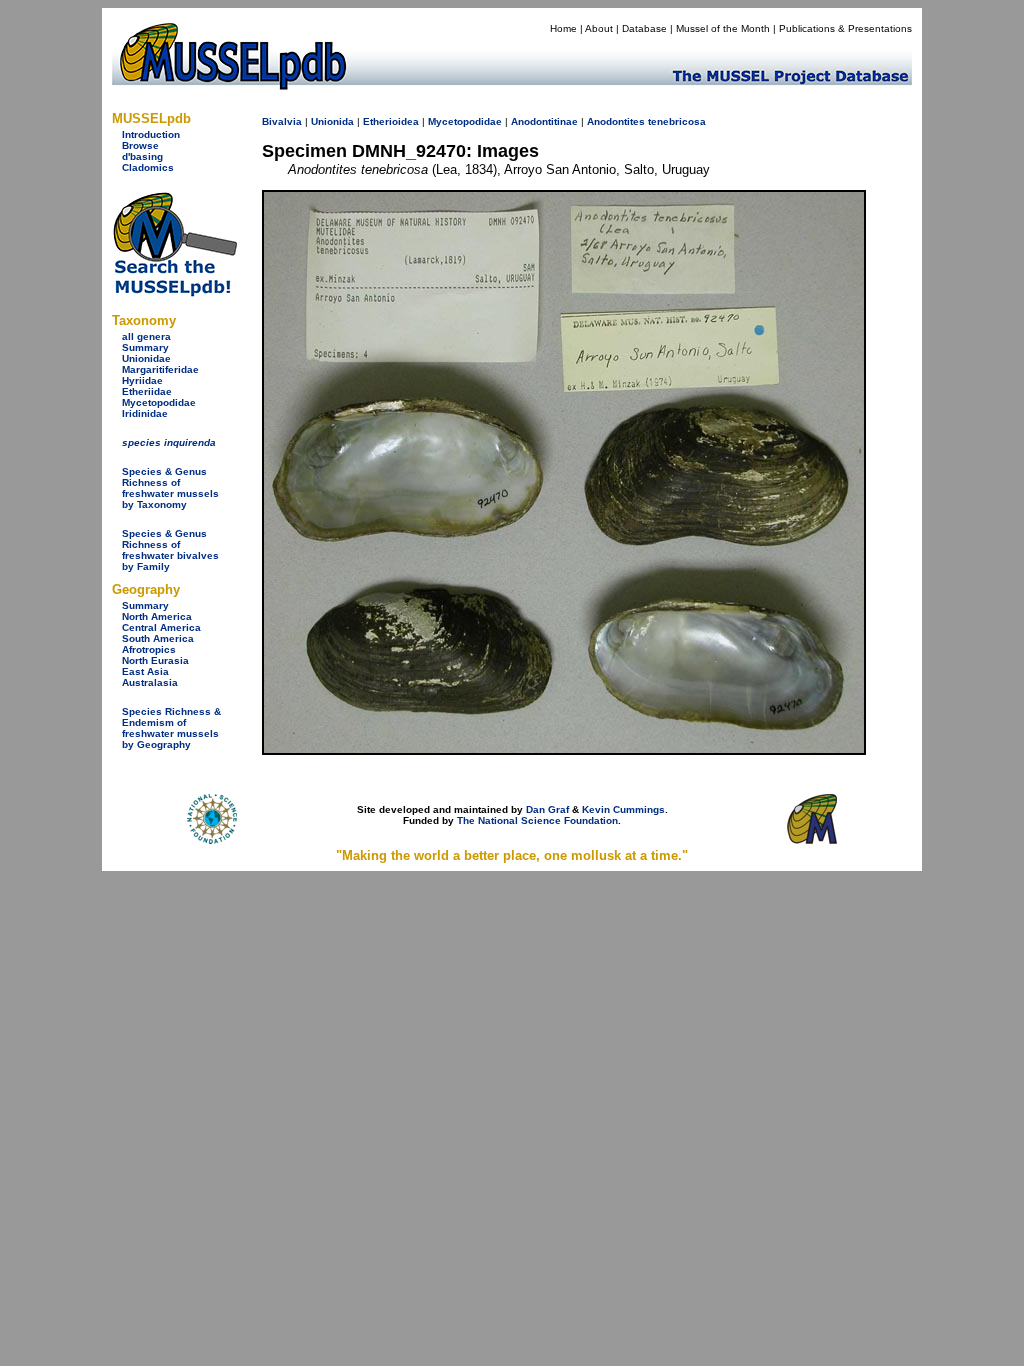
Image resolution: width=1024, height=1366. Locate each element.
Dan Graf (547, 809)
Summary (145, 347)
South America (158, 638)
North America (157, 616)
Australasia (150, 682)
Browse (140, 145)
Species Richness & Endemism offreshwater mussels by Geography (171, 728)
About (599, 28)
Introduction (151, 134)
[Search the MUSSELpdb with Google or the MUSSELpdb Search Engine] (174, 292)
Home (563, 28)
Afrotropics (149, 649)
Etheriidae (147, 391)
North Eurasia (155, 660)
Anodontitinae (544, 121)
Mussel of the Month (723, 28)
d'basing (142, 156)
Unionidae (146, 358)
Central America (161, 627)
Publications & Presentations (845, 28)
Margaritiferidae (160, 369)
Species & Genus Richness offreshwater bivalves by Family (170, 550)
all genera (146, 336)
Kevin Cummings (623, 809)
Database (644, 28)
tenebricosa (677, 121)
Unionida (332, 121)
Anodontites (616, 121)
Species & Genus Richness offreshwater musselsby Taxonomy (170, 488)
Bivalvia (282, 121)
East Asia (145, 671)
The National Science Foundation (537, 820)
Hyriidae (142, 380)
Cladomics (148, 167)
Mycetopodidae (159, 402)
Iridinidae (145, 413)
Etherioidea (391, 121)
